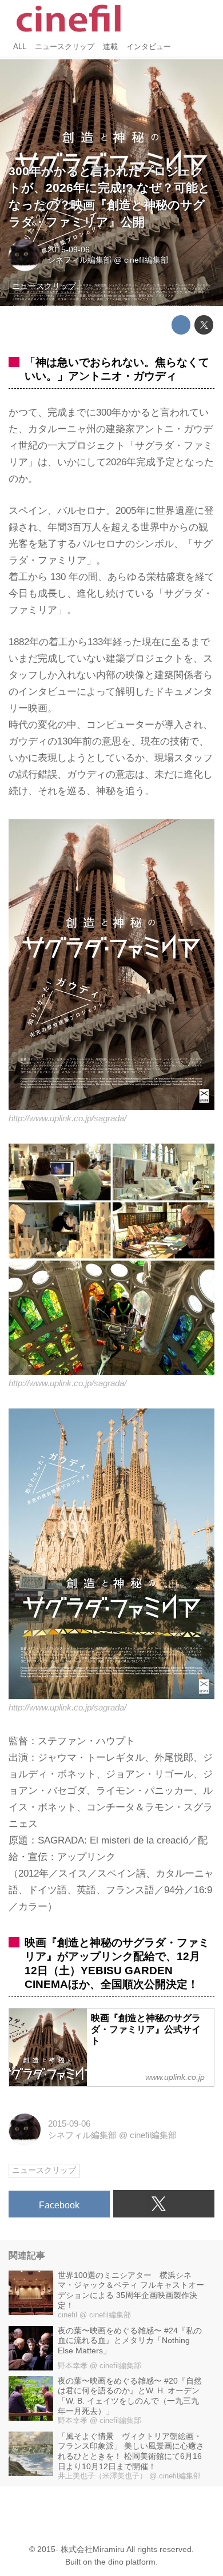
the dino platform (125, 2562)
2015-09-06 (69, 250)
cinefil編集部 (146, 260)
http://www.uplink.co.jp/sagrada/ (67, 1118)
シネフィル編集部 (79, 260)
